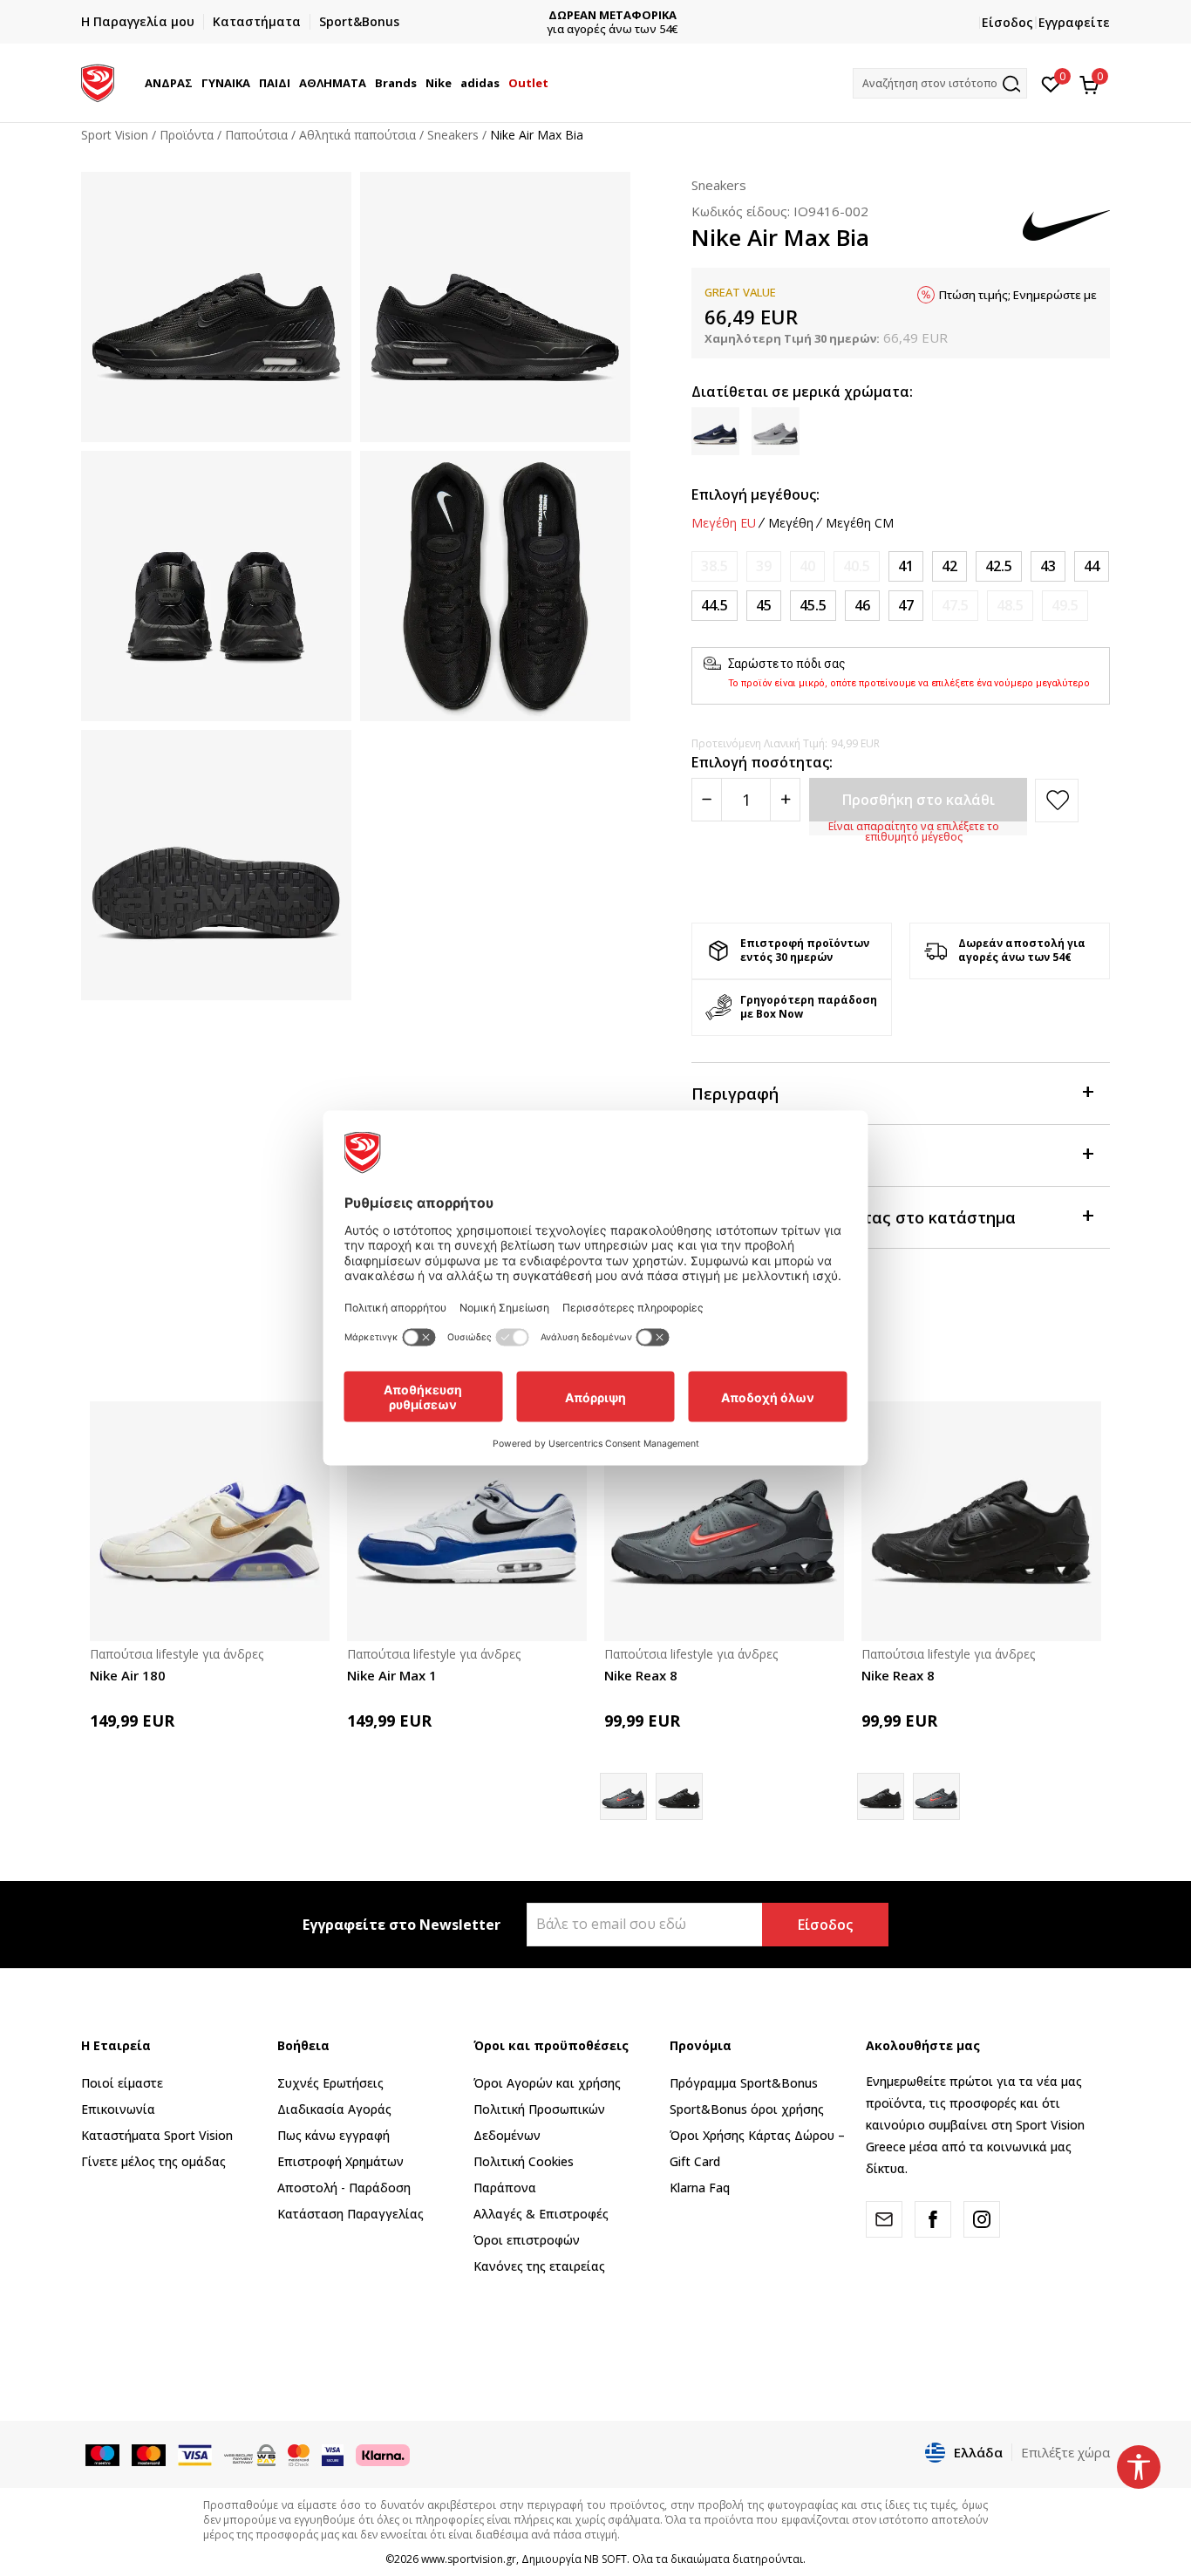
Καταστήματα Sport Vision (157, 2135)
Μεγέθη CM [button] (860, 523)
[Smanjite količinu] (707, 800)
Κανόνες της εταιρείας (539, 2266)
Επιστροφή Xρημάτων (340, 2161)
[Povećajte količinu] (785, 800)
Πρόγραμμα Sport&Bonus (744, 2083)
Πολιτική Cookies (524, 2161)
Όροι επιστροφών (527, 2240)
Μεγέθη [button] (791, 523)
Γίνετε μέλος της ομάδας (153, 2161)
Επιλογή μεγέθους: (755, 494)
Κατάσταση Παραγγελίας (350, 2214)
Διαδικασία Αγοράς (334, 2109)
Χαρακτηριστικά (755, 1155)
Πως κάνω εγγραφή (333, 2135)
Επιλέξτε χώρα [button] (1065, 2452)
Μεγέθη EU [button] (724, 523)
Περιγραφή (735, 1094)
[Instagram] (982, 2219)
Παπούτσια (256, 135)
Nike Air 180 (128, 1675)
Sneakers (453, 135)
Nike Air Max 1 (392, 1675)
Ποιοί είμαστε (122, 2083)
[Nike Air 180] (210, 1521)
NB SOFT (606, 2559)
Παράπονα (505, 2188)
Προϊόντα (187, 135)
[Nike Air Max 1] (467, 1521)
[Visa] (333, 2454)
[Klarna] (383, 2454)
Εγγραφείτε (1074, 22)
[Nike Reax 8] (724, 1521)
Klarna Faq (700, 2188)
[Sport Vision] (98, 81)
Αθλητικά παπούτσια (357, 135)
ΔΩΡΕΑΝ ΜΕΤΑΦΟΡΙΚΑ (596, 15)
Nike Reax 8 (641, 1675)
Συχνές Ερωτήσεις (330, 2083)
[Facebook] (933, 2219)
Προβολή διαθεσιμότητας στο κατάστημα (854, 1217)
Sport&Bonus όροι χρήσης (747, 2109)
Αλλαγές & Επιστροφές (541, 2214)
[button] (195, 83)
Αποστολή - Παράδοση (344, 2188)
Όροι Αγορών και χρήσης (547, 2083)
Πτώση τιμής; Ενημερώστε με (1018, 295)
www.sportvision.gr (469, 2559)
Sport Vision (115, 135)
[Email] (884, 2219)
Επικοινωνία (118, 2109)
